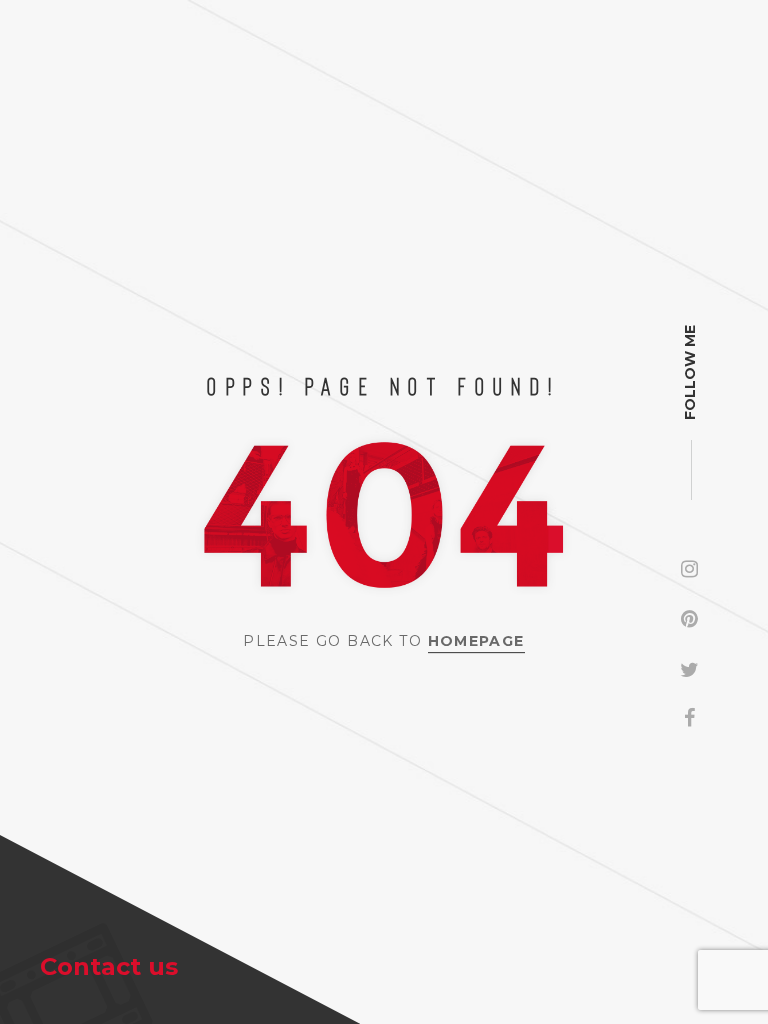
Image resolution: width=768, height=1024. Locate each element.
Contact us (109, 966)
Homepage (476, 641)
